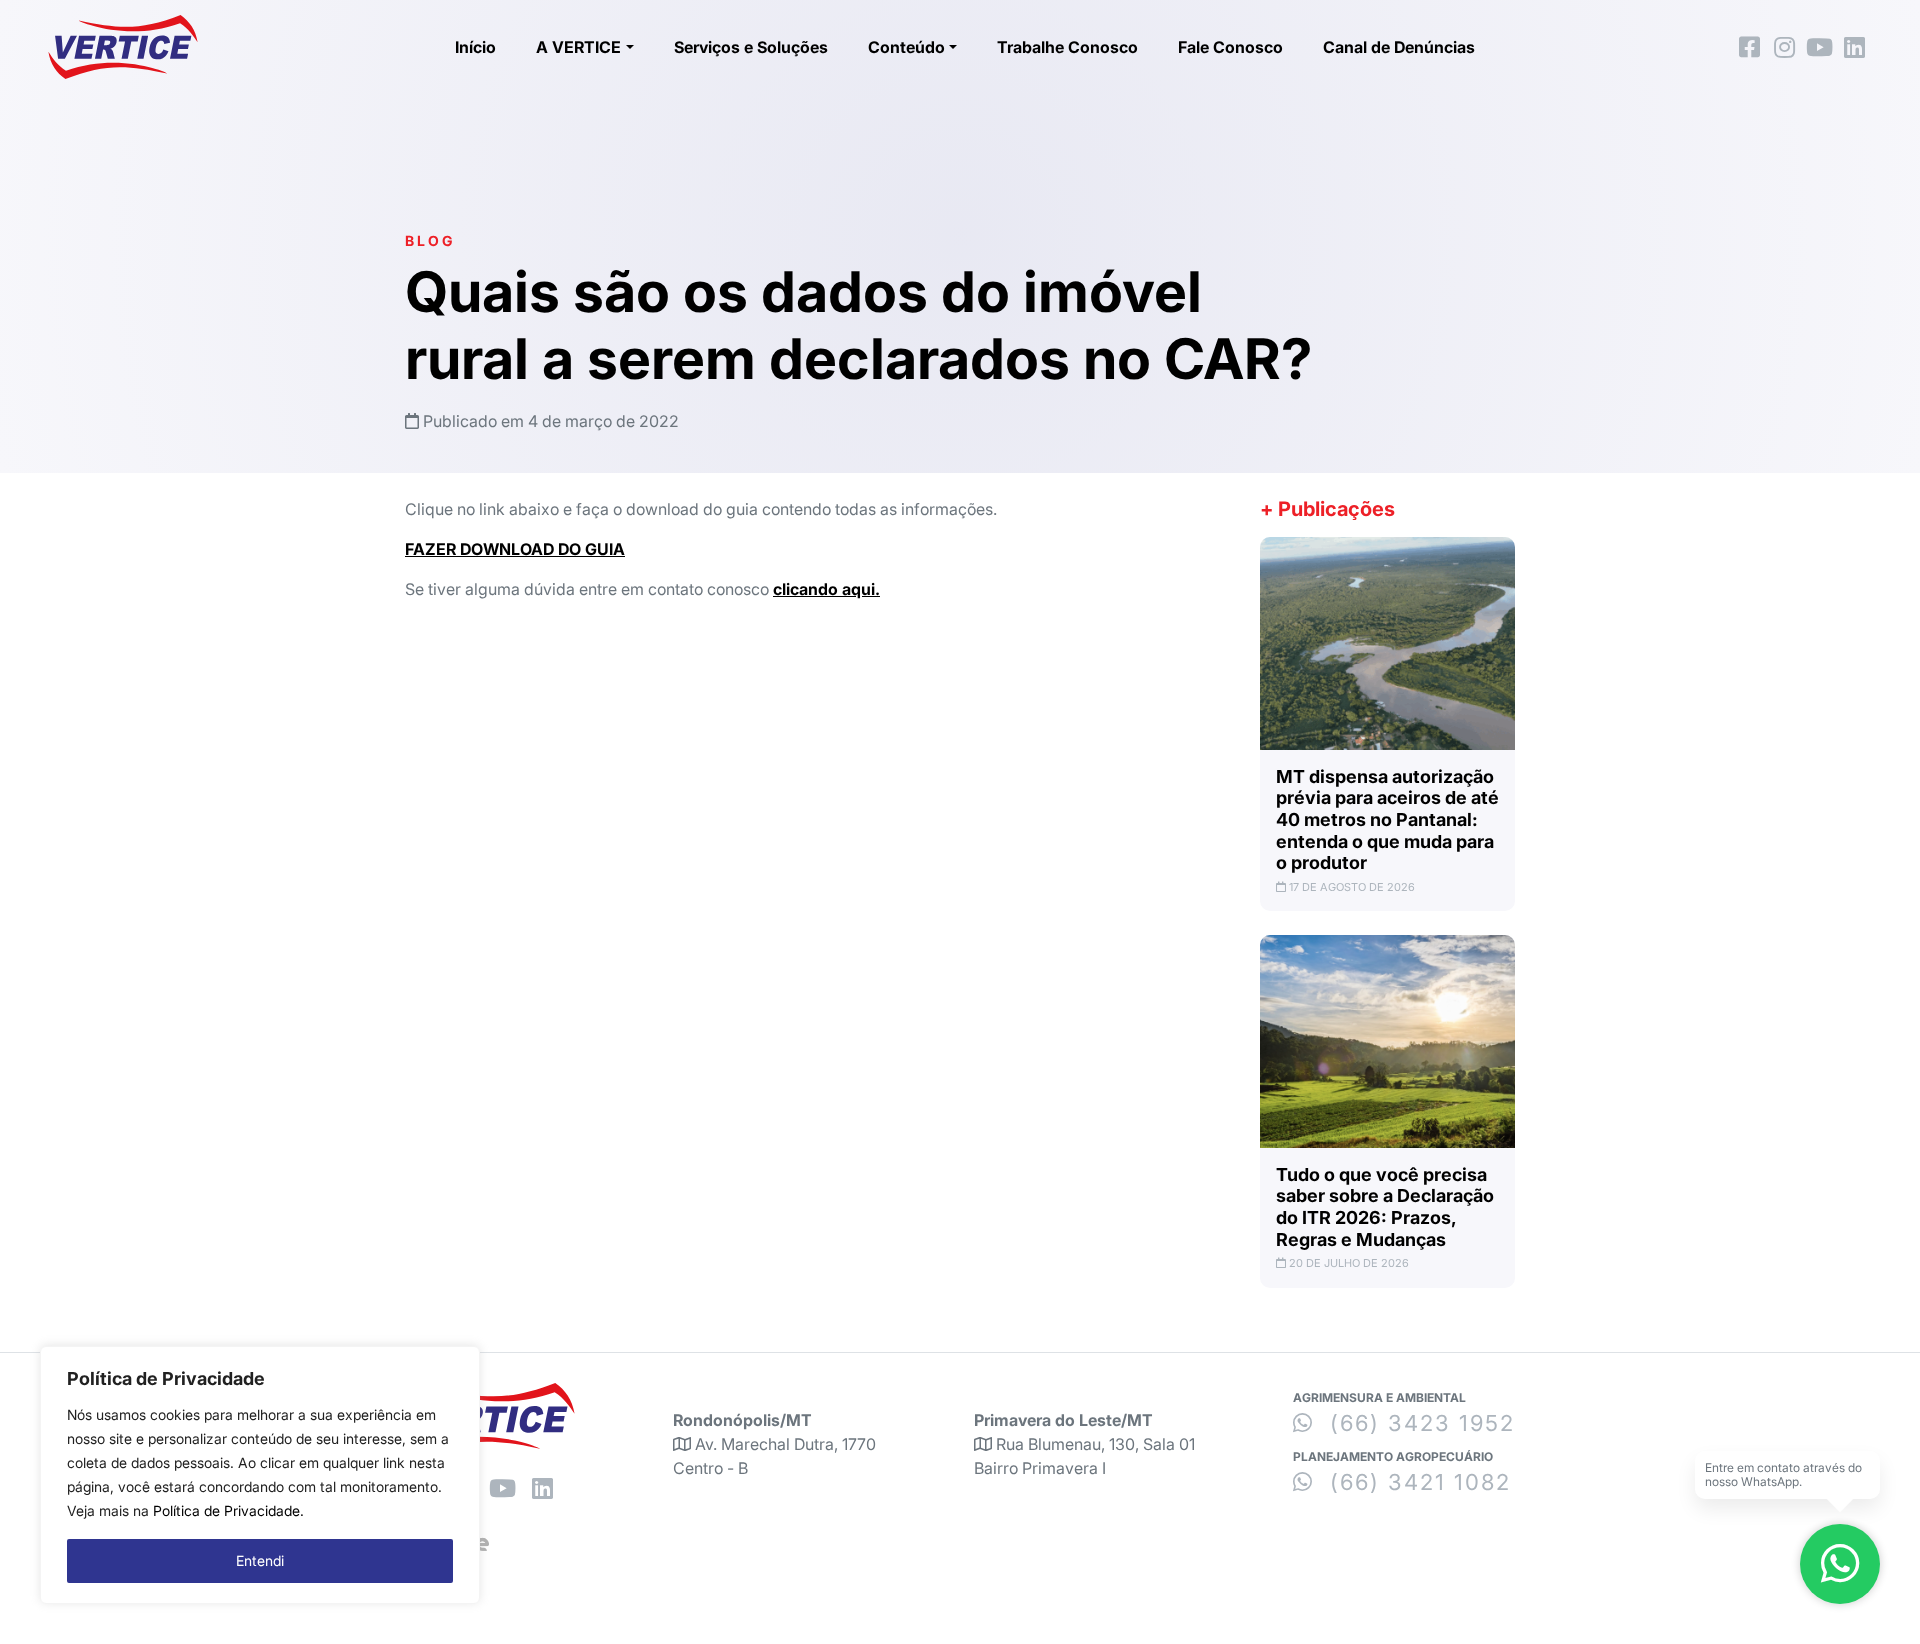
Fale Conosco (1230, 47)
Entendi (260, 1560)
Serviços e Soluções (751, 47)
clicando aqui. (826, 589)
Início (475, 47)
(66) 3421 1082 (1416, 1482)
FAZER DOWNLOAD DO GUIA (515, 549)
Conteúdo (906, 47)
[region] (260, 1475)
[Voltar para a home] (123, 47)
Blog (430, 240)
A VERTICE (578, 47)
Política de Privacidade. (228, 1510)
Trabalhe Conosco (1067, 47)
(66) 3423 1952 (1418, 1423)
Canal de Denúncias (1399, 47)
